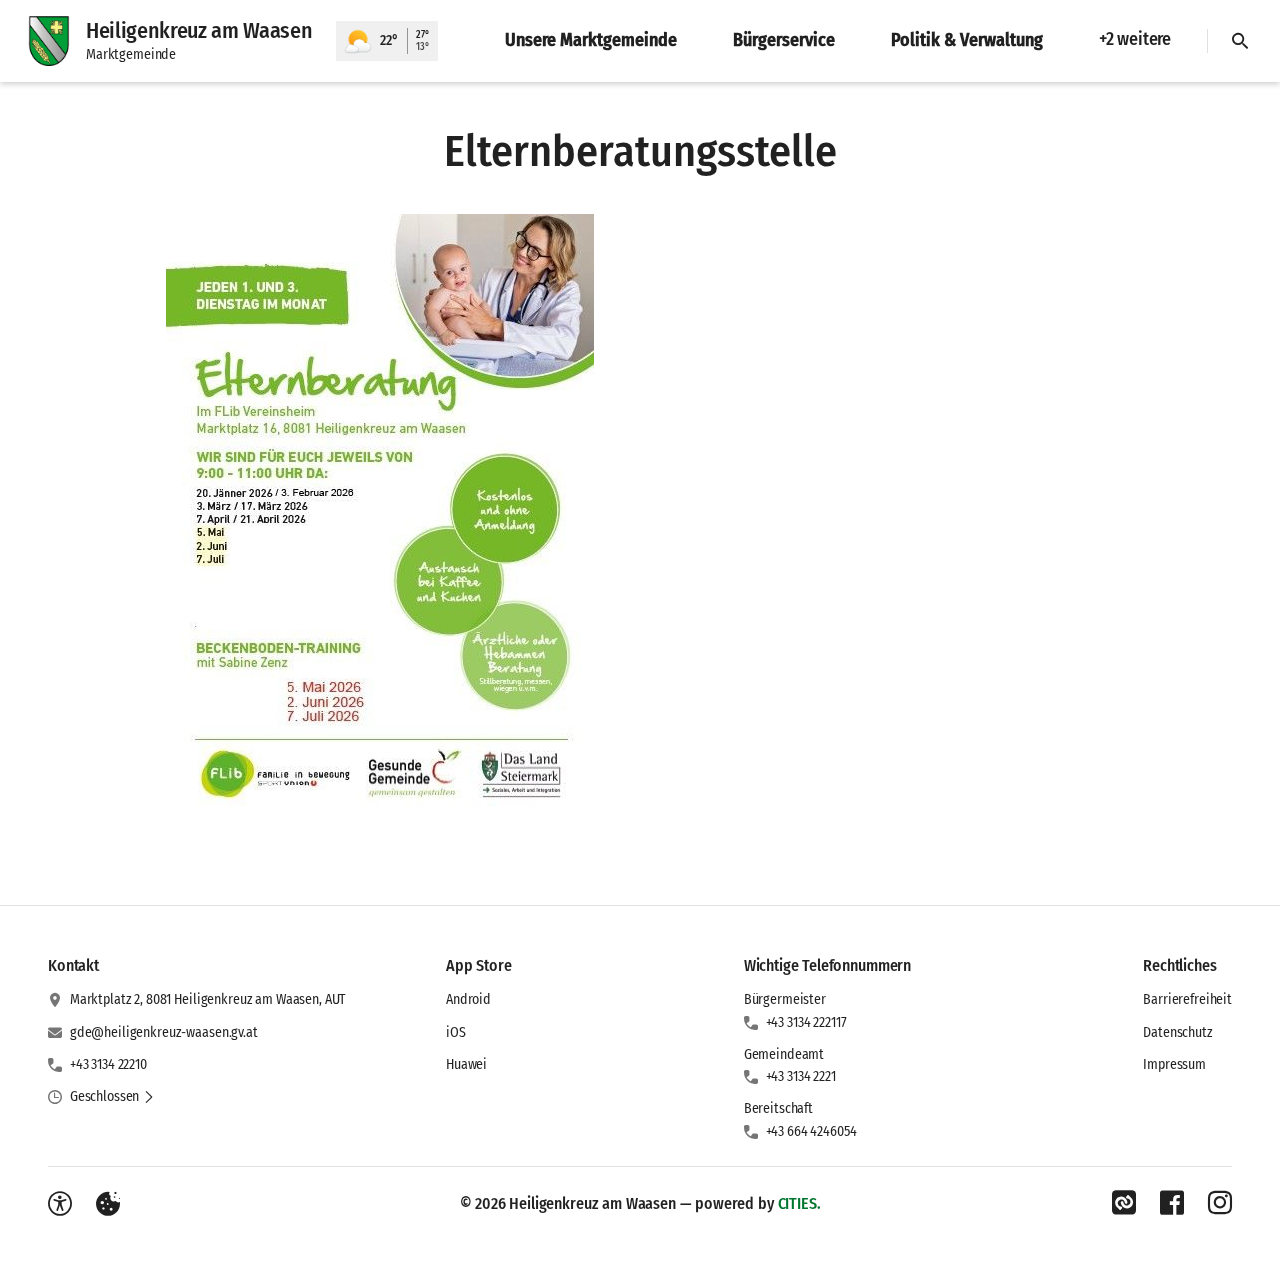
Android (468, 999)
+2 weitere (1135, 39)
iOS (456, 1032)
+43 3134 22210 (108, 1064)
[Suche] (1240, 41)
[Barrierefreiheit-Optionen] (60, 1204)
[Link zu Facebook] (1172, 1203)
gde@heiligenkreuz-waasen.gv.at (164, 1032)
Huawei (466, 1064)
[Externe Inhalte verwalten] (108, 1204)
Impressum (1174, 1064)
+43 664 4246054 (811, 1131)
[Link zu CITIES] (1124, 1203)
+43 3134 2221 (801, 1076)
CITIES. (799, 1203)
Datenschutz (1177, 1032)
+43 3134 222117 (806, 1022)
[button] (380, 516)
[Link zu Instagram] (1220, 1203)
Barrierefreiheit (1187, 999)
